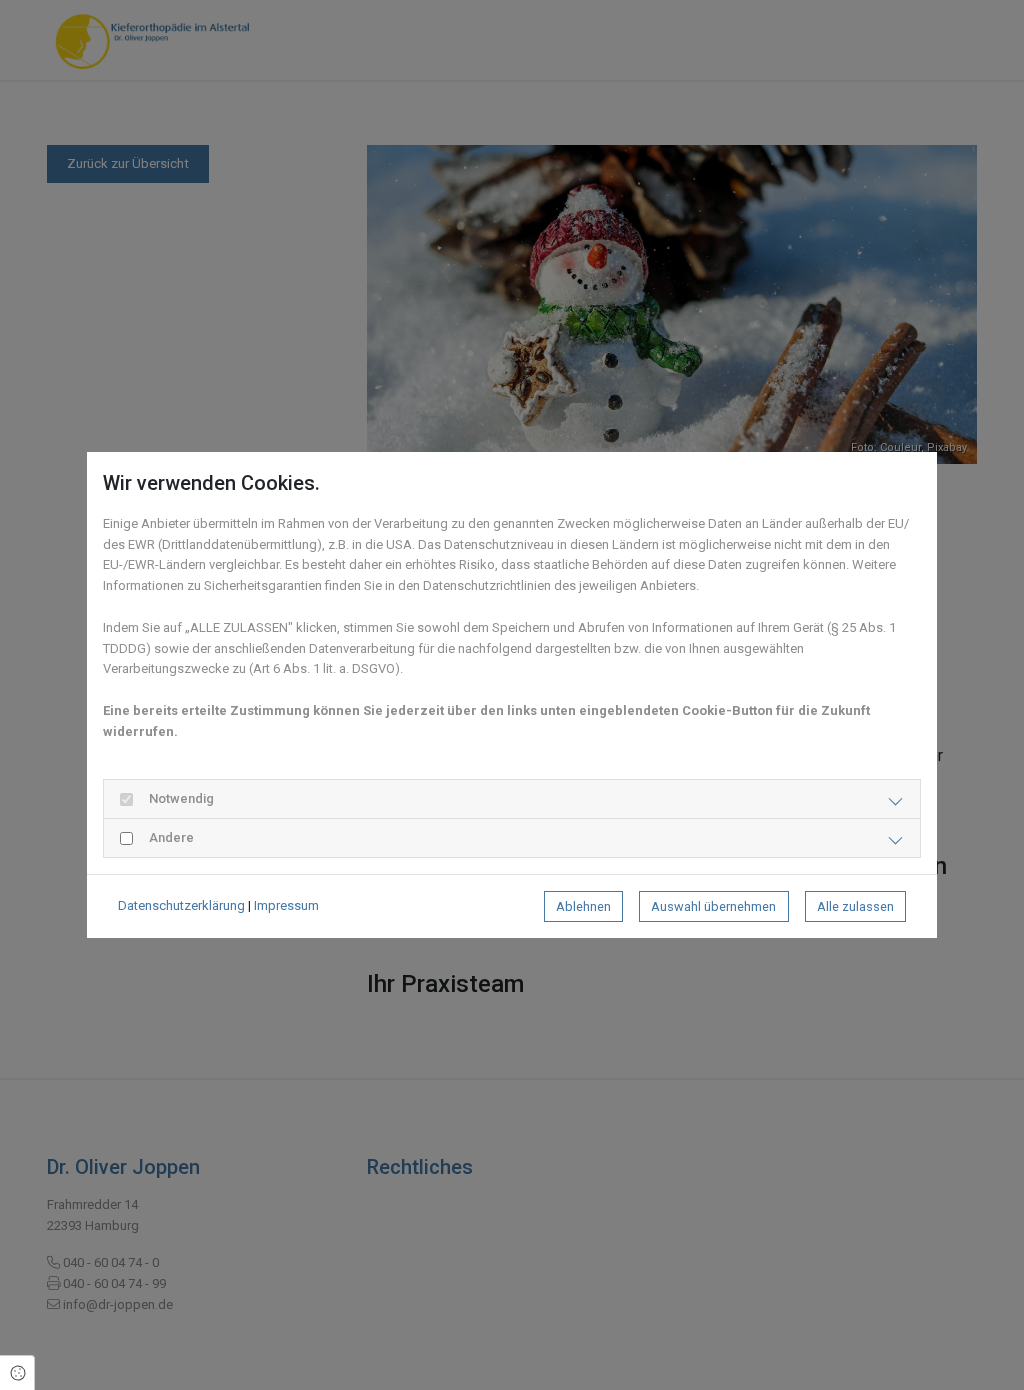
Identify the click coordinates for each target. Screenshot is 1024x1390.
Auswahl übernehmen (713, 906)
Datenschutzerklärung (181, 905)
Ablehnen (583, 906)
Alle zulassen (855, 906)
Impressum (286, 905)
